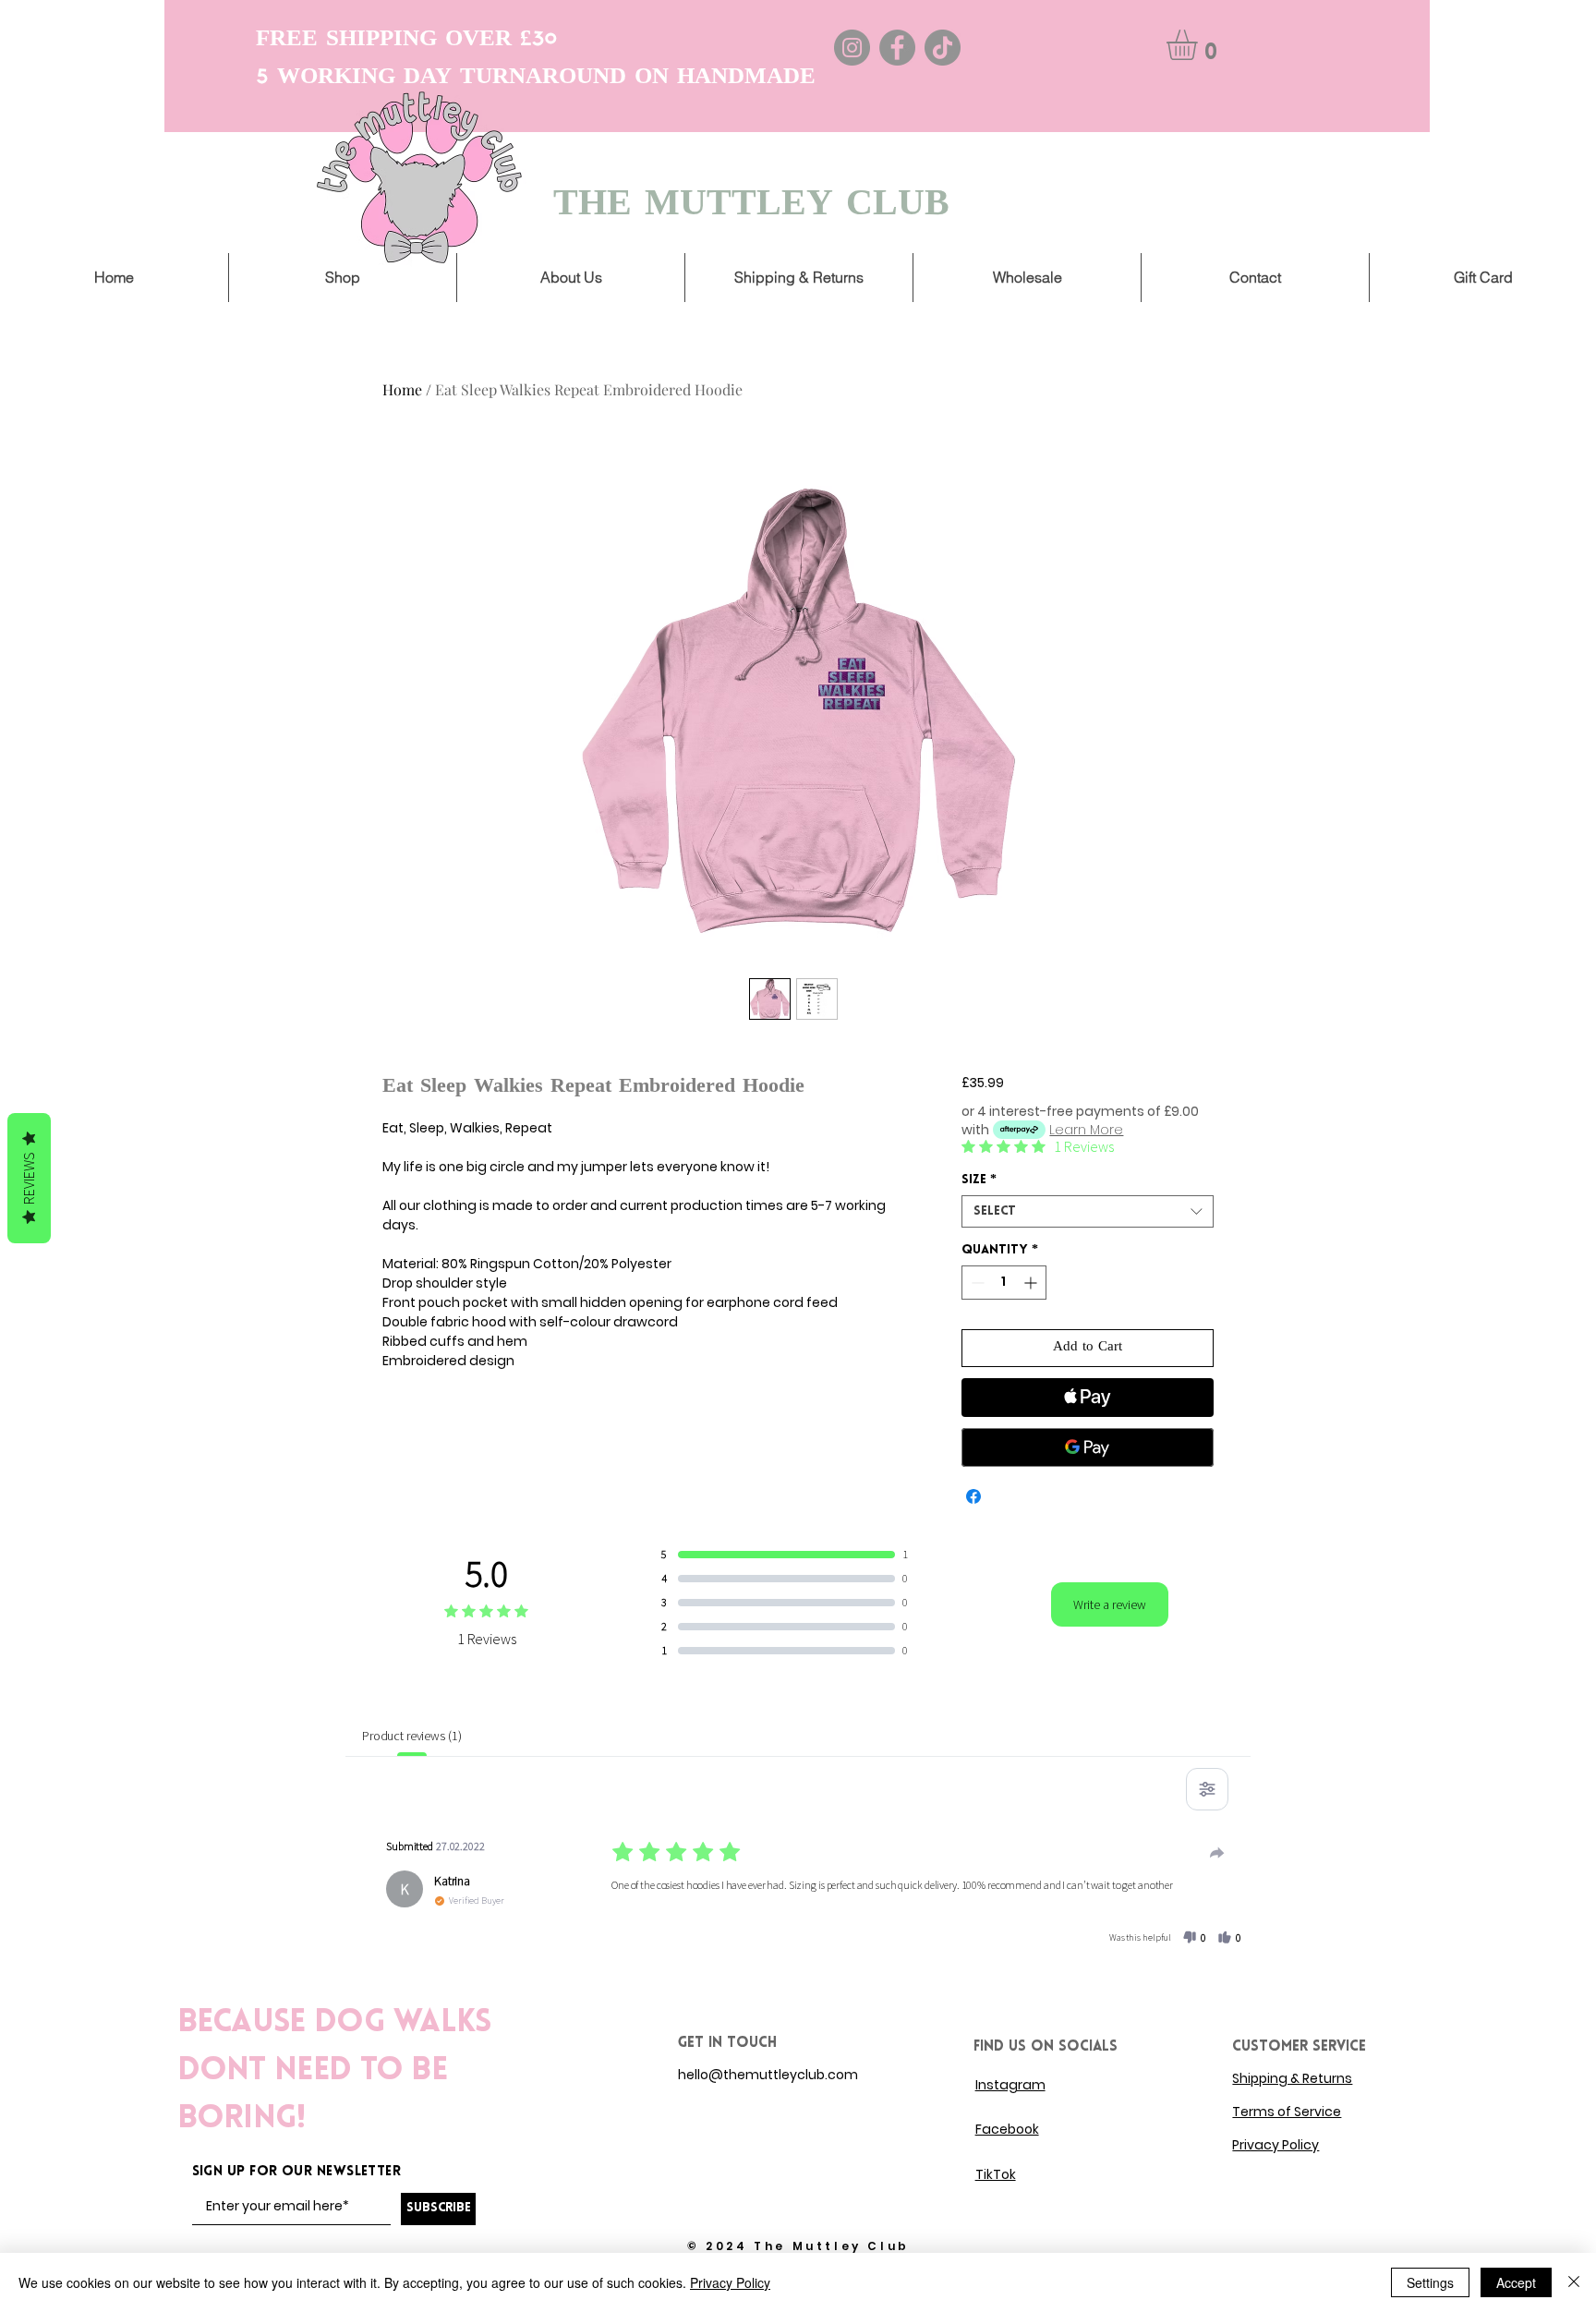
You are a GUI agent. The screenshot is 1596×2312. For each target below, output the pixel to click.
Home (402, 389)
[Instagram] (852, 48)
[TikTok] (943, 48)
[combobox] (1088, 1211)
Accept (1516, 2282)
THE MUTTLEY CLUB (751, 206)
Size (979, 1180)
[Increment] (1032, 1283)
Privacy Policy (730, 2282)
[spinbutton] (1004, 1283)
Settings (1430, 2282)
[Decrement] (976, 1283)
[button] (1200, 45)
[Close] (1574, 2282)
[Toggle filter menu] (1207, 1789)
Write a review (1110, 1604)
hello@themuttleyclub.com (768, 2075)
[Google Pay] (1088, 1447)
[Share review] (1217, 1853)
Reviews (29, 1178)
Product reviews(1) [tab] (411, 1736)
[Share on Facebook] (973, 1496)
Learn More (1086, 1130)
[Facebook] (897, 48)
